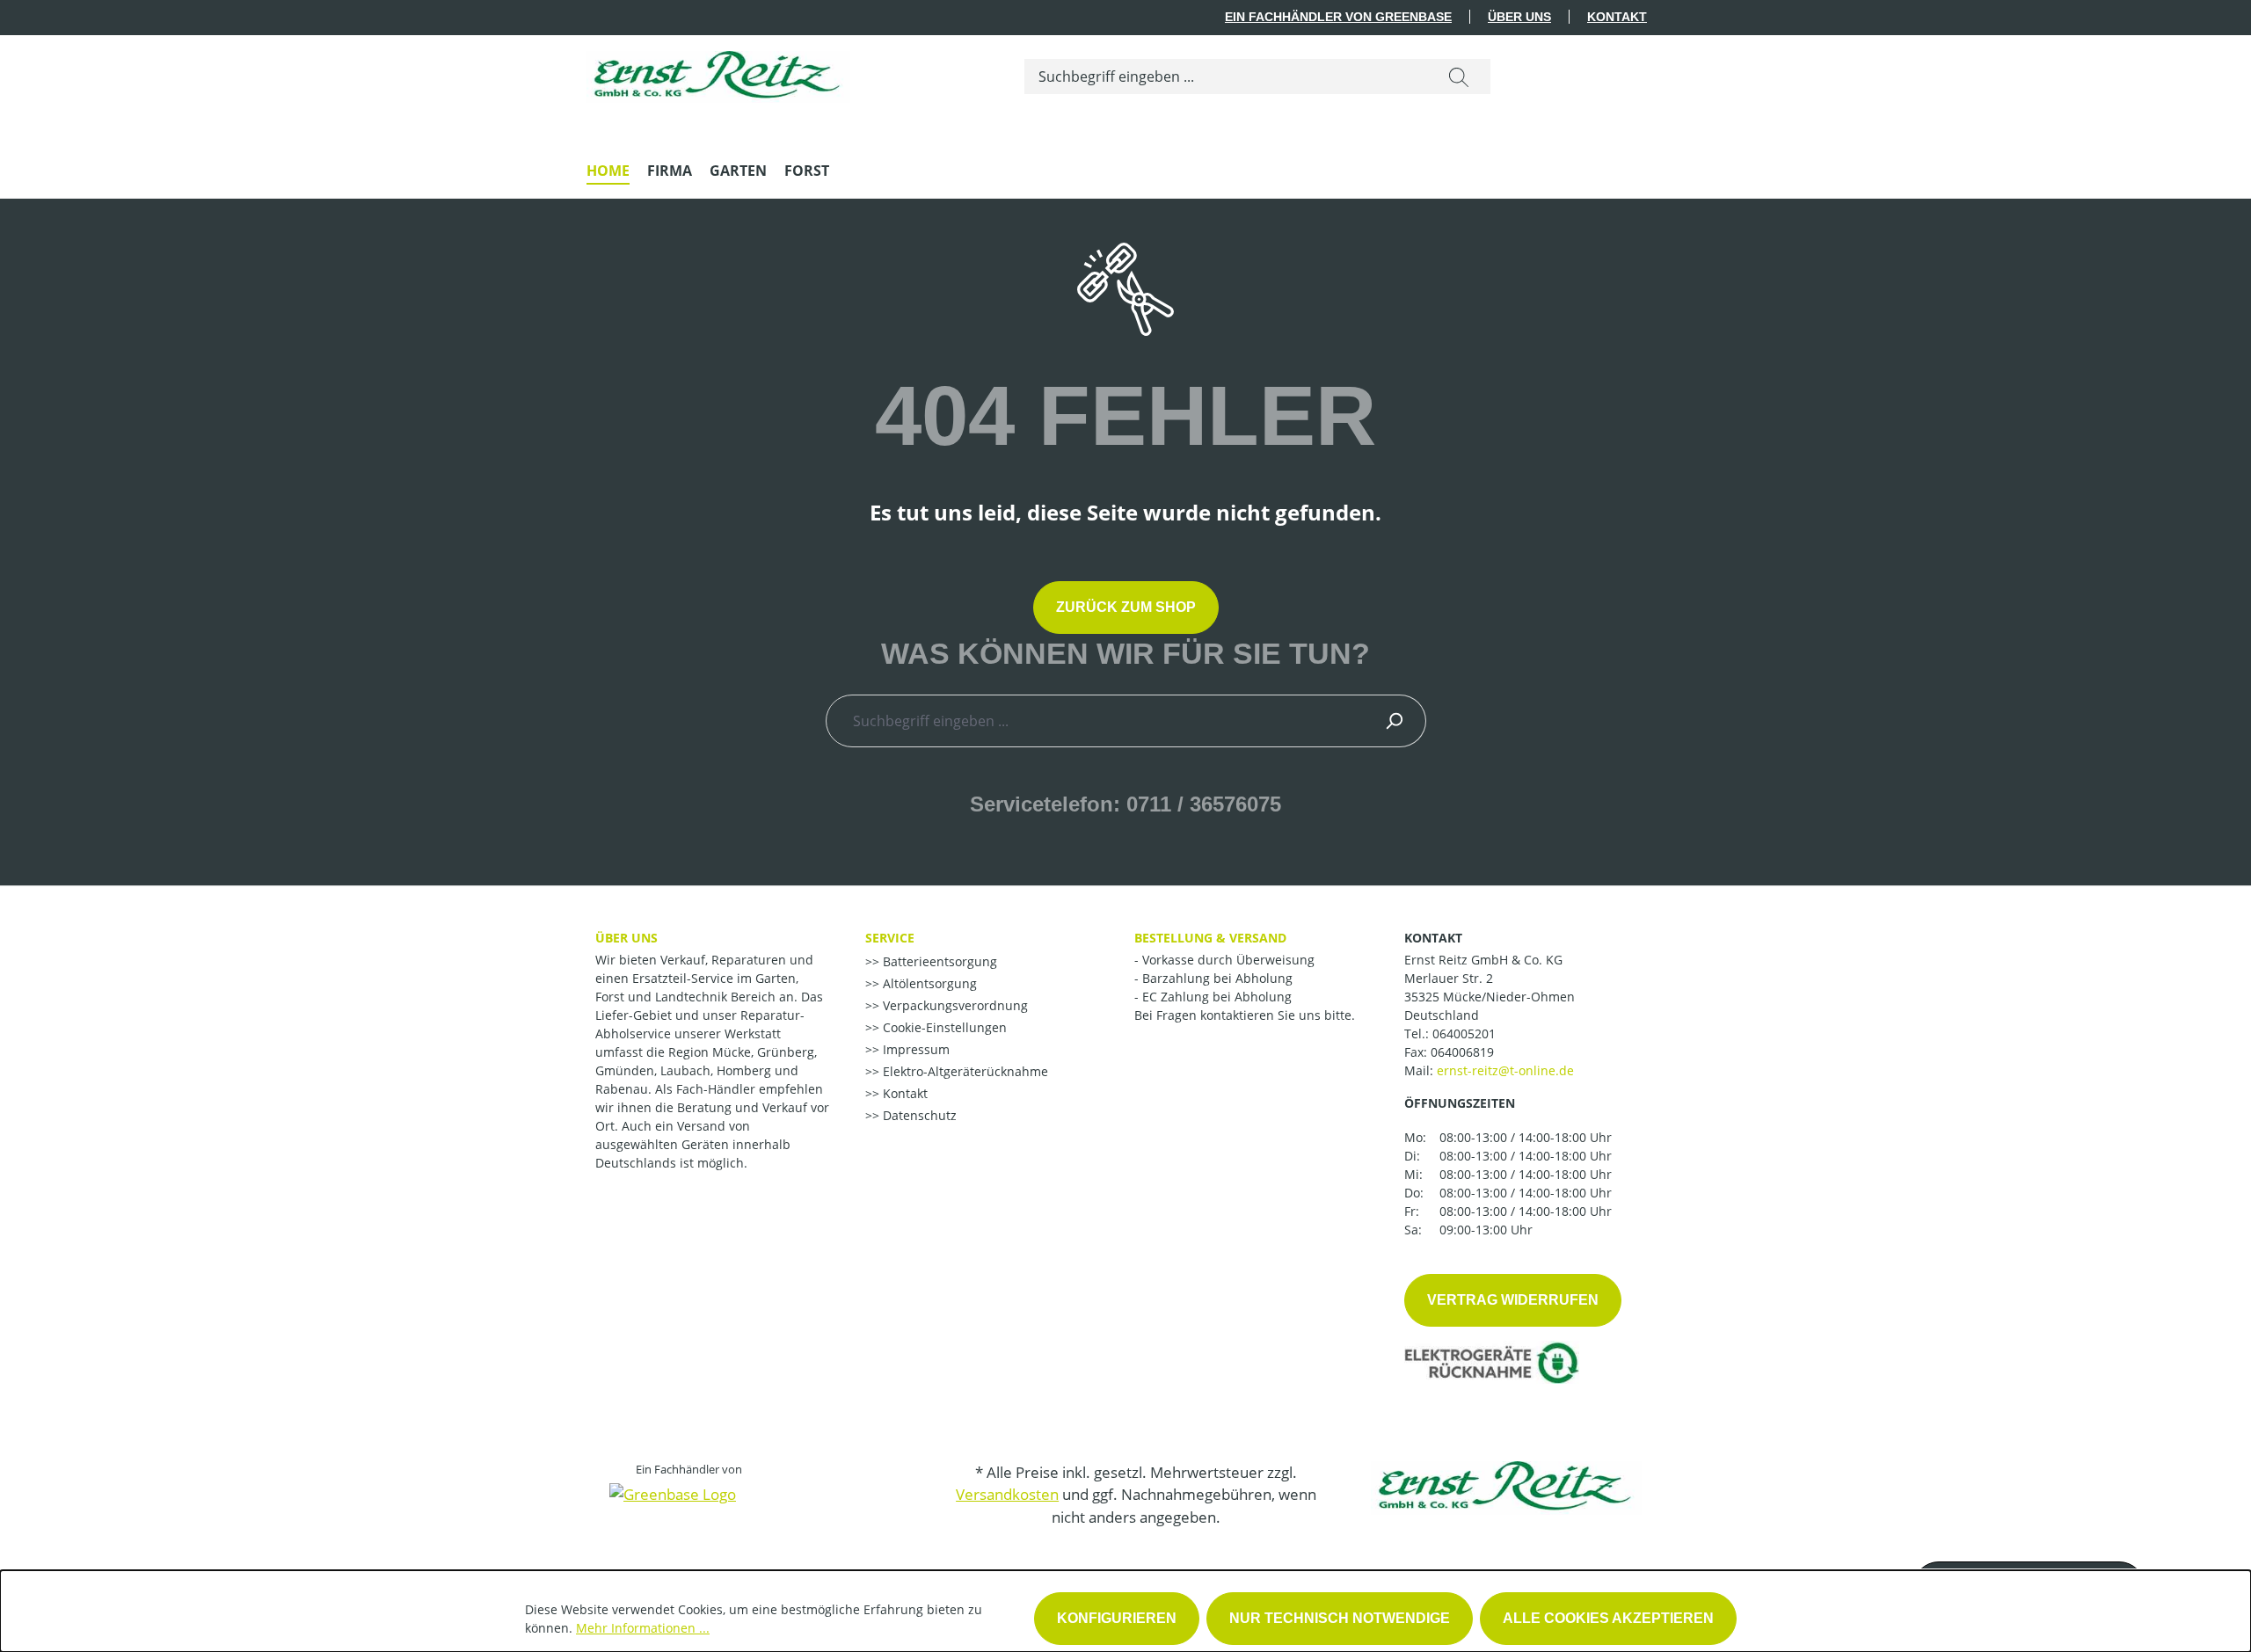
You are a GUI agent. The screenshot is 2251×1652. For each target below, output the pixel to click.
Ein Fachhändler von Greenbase (1338, 17)
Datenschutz (918, 1115)
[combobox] (1226, 76)
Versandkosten (1007, 1494)
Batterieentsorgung (938, 961)
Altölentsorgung (928, 983)
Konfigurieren (1117, 1618)
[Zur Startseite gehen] (718, 73)
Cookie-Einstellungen (943, 1027)
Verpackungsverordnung (954, 1005)
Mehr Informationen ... (643, 1628)
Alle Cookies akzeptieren (1608, 1618)
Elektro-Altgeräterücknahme (964, 1071)
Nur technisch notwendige (1340, 1618)
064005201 (1464, 1033)
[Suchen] (1459, 76)
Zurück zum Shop (1126, 607)
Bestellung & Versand (1210, 938)
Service (890, 938)
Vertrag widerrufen (1513, 1300)
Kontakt (1617, 17)
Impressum (914, 1049)
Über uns (1519, 17)
